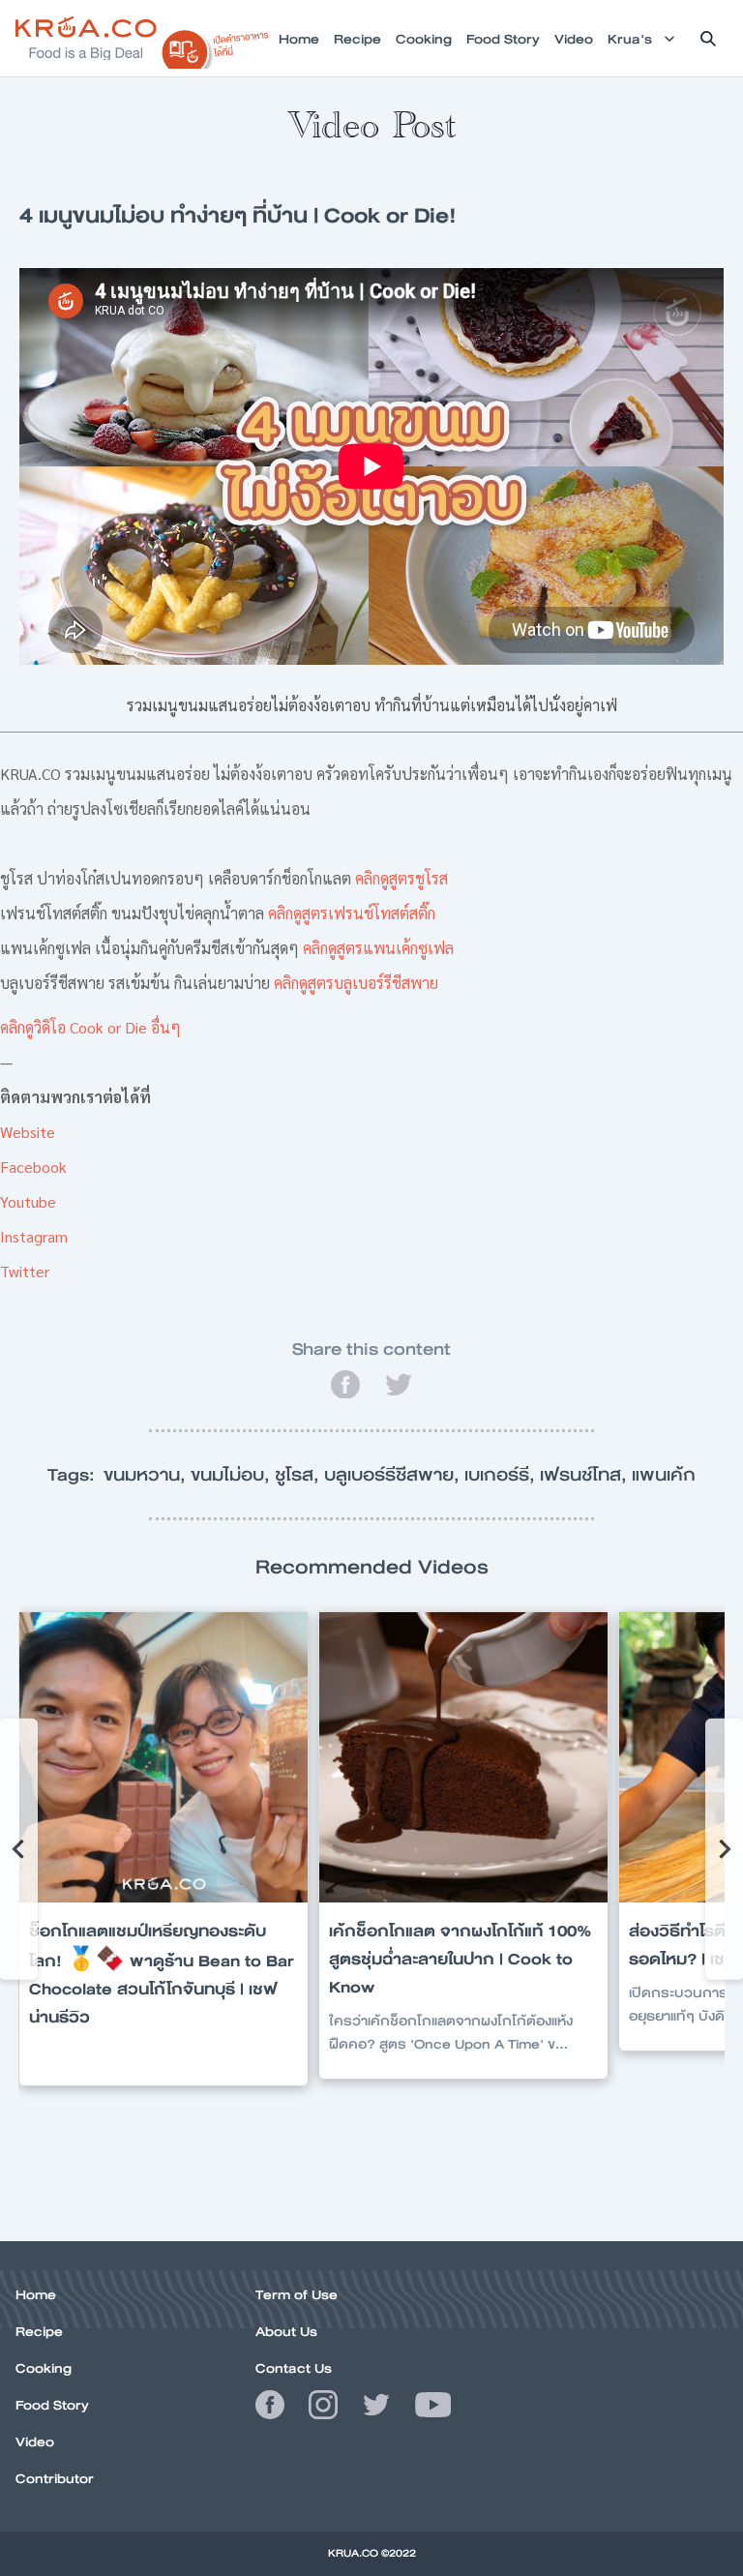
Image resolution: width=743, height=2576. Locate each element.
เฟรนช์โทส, (586, 1475)
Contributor (55, 2478)
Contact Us (294, 2368)
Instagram (34, 1236)
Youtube (28, 1201)
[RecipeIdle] (215, 45)
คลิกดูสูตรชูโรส (401, 878)
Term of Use (297, 2294)
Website (28, 1132)
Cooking (44, 2368)
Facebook (33, 1167)
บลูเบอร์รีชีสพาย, (394, 1475)
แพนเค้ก (664, 1475)
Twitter (25, 1271)
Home (36, 2294)
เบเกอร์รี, (502, 1475)
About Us (286, 2331)
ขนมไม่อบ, (233, 1475)
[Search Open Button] (708, 39)
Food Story (52, 2405)
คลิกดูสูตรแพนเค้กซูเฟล (378, 948)
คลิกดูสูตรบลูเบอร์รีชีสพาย (356, 983)
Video (35, 2441)
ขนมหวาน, (147, 1475)
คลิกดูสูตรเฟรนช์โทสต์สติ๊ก (352, 913)
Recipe (39, 2331)
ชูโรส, (299, 1475)
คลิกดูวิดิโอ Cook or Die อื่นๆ (90, 1027)
